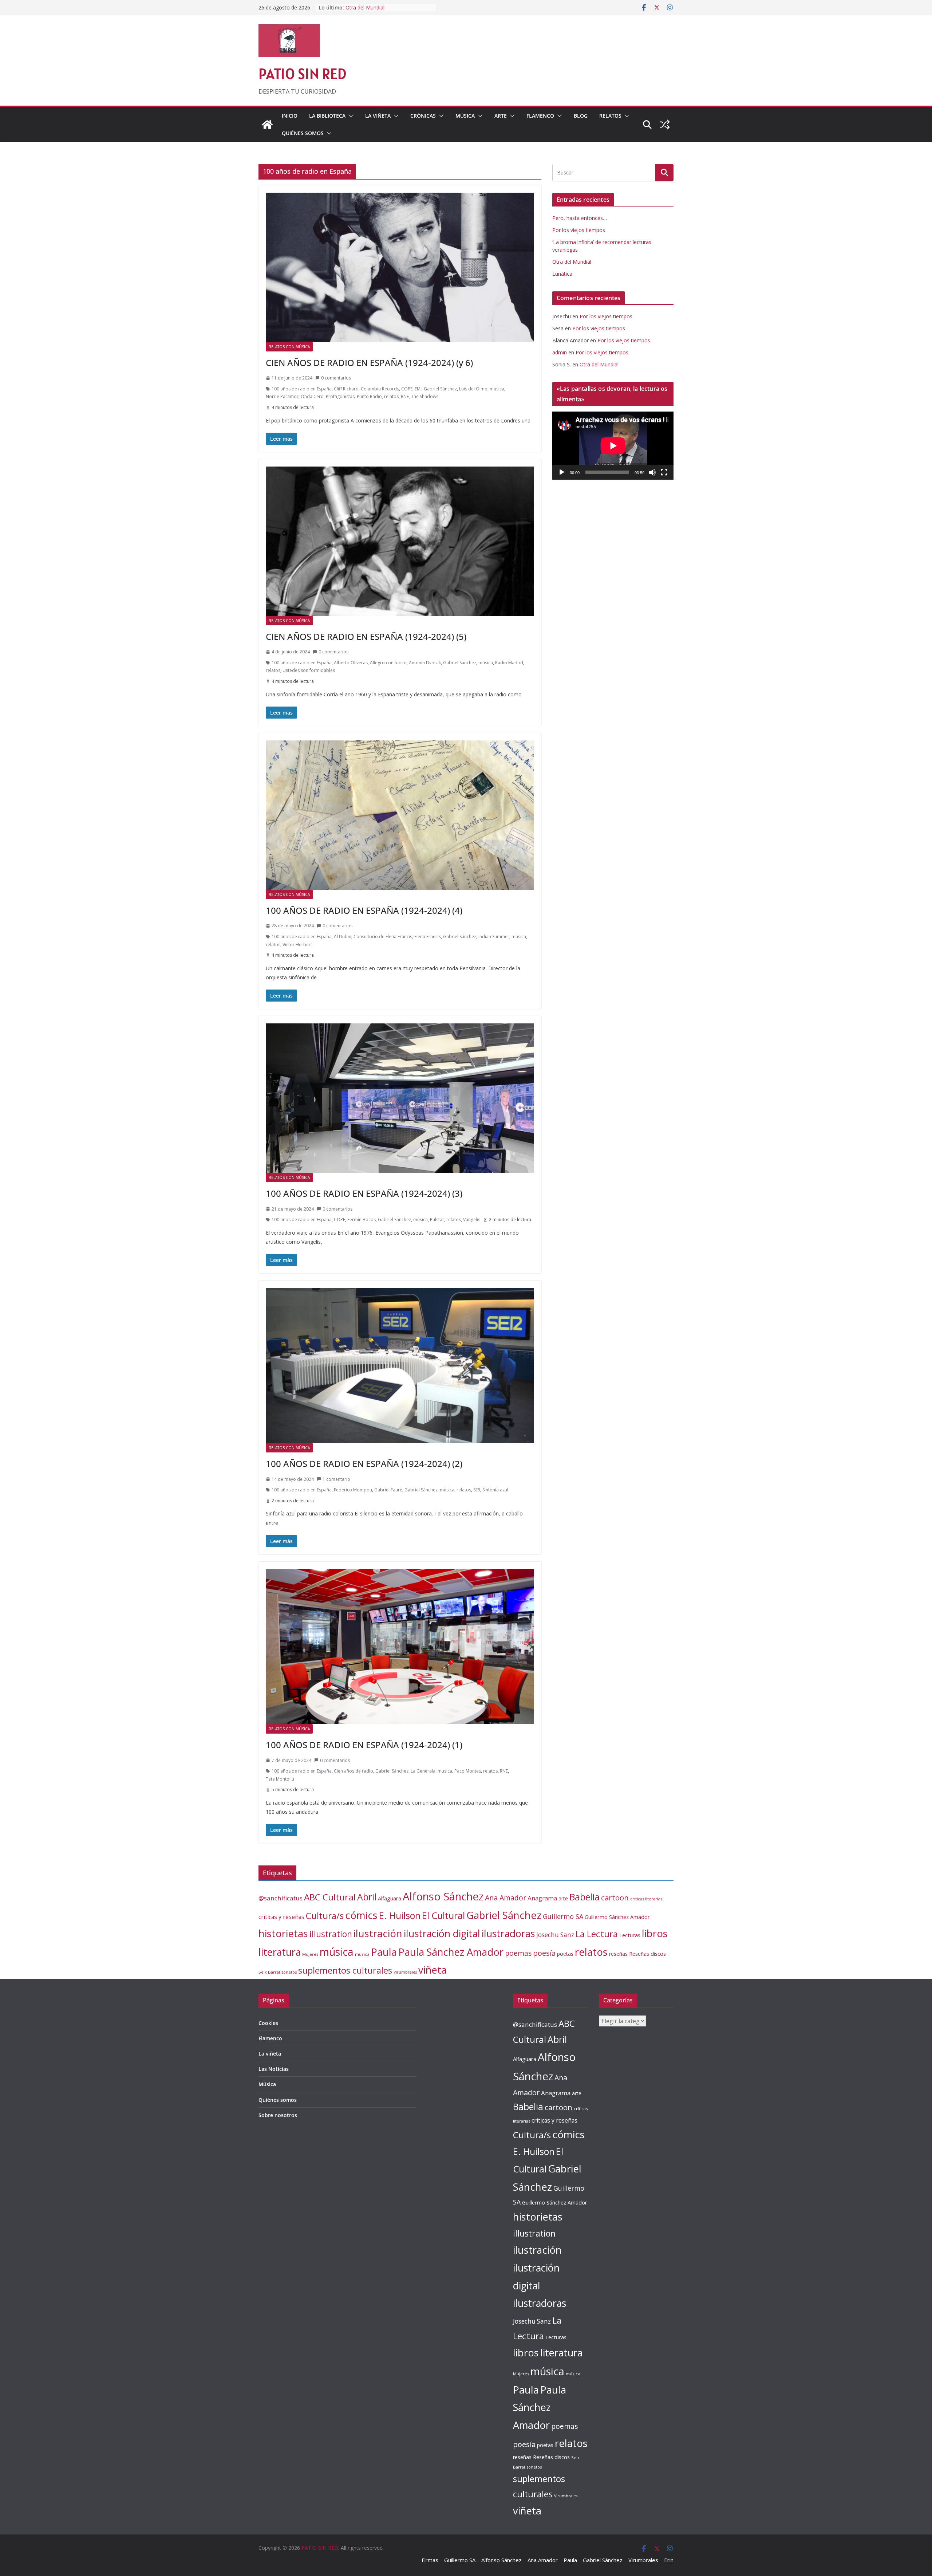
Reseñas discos (647, 1954)
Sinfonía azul (495, 1490)
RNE (405, 396)
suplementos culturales (345, 1970)
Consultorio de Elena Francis (383, 937)
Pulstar (437, 1220)
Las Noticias (274, 2069)
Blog (581, 116)
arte (563, 1898)
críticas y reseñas (281, 1917)
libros (655, 1933)
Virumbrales (405, 1972)
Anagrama (542, 1898)
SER (477, 1490)
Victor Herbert (297, 945)
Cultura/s (325, 1916)
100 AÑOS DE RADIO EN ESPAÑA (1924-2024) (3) (364, 1193)
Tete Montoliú (280, 1779)
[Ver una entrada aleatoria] (665, 125)
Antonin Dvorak (425, 663)
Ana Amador (506, 1898)
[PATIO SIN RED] (267, 125)
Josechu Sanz (555, 1935)
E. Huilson (400, 1915)
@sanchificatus (281, 1898)
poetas (565, 1954)
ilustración (378, 1933)
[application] (613, 446)
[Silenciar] (652, 472)
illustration (331, 1934)
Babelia (585, 1897)
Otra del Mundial (572, 262)
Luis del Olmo (473, 389)
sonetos (289, 1972)
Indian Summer (494, 937)
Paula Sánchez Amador (451, 1952)
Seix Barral (269, 1972)
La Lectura (597, 1934)
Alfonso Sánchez (443, 1896)
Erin (669, 2560)
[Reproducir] (562, 472)
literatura (280, 1952)
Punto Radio (369, 396)
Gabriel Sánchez (440, 389)
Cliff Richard (346, 389)
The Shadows (425, 396)
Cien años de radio (354, 1771)
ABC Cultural (330, 1897)
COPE (407, 389)
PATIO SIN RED (302, 74)
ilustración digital (442, 1933)
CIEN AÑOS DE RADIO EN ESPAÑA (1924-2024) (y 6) (369, 363)
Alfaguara (390, 1898)
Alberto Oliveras (351, 663)
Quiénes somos (303, 133)
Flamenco (540, 116)
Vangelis (472, 1220)
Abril (367, 1897)
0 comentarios (336, 378)
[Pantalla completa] (664, 472)
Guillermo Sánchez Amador (617, 1917)
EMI (418, 389)
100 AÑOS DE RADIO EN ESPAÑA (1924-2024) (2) (364, 1464)
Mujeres (310, 1954)
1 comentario (336, 1479)
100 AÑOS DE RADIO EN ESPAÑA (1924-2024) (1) (364, 1745)
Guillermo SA (563, 1916)
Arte (501, 116)
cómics (361, 1915)
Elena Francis (428, 937)
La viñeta (378, 116)
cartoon (615, 1897)
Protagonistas (340, 396)
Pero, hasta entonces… (580, 218)
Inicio (290, 116)
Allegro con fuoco (388, 663)
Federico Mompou (353, 1490)
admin (560, 352)
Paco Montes (468, 1771)
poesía (544, 1953)
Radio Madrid (509, 663)
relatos (391, 396)
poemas (518, 1953)
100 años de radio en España (302, 389)
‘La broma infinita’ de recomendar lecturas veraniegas (385, 11)
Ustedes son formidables (309, 670)
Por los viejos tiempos (579, 230)
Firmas (430, 2560)
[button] (349, 116)
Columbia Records (380, 389)
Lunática (562, 274)
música (497, 389)
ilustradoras (508, 1933)
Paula (384, 1952)
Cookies (268, 2023)
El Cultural (443, 1915)
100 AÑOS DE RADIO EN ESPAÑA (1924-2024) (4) (364, 910)
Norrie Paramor (282, 396)
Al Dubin (343, 937)
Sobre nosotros (278, 2115)
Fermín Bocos (362, 1220)
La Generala (423, 1771)
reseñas (618, 1954)
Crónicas (423, 116)
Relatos (610, 116)
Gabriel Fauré (388, 1490)
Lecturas (630, 1935)
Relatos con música (289, 347)
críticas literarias (646, 1899)
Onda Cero (312, 396)
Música (465, 116)
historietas (283, 1933)
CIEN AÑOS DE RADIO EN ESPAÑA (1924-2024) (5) (366, 636)
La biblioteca (327, 116)
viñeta (433, 1970)
